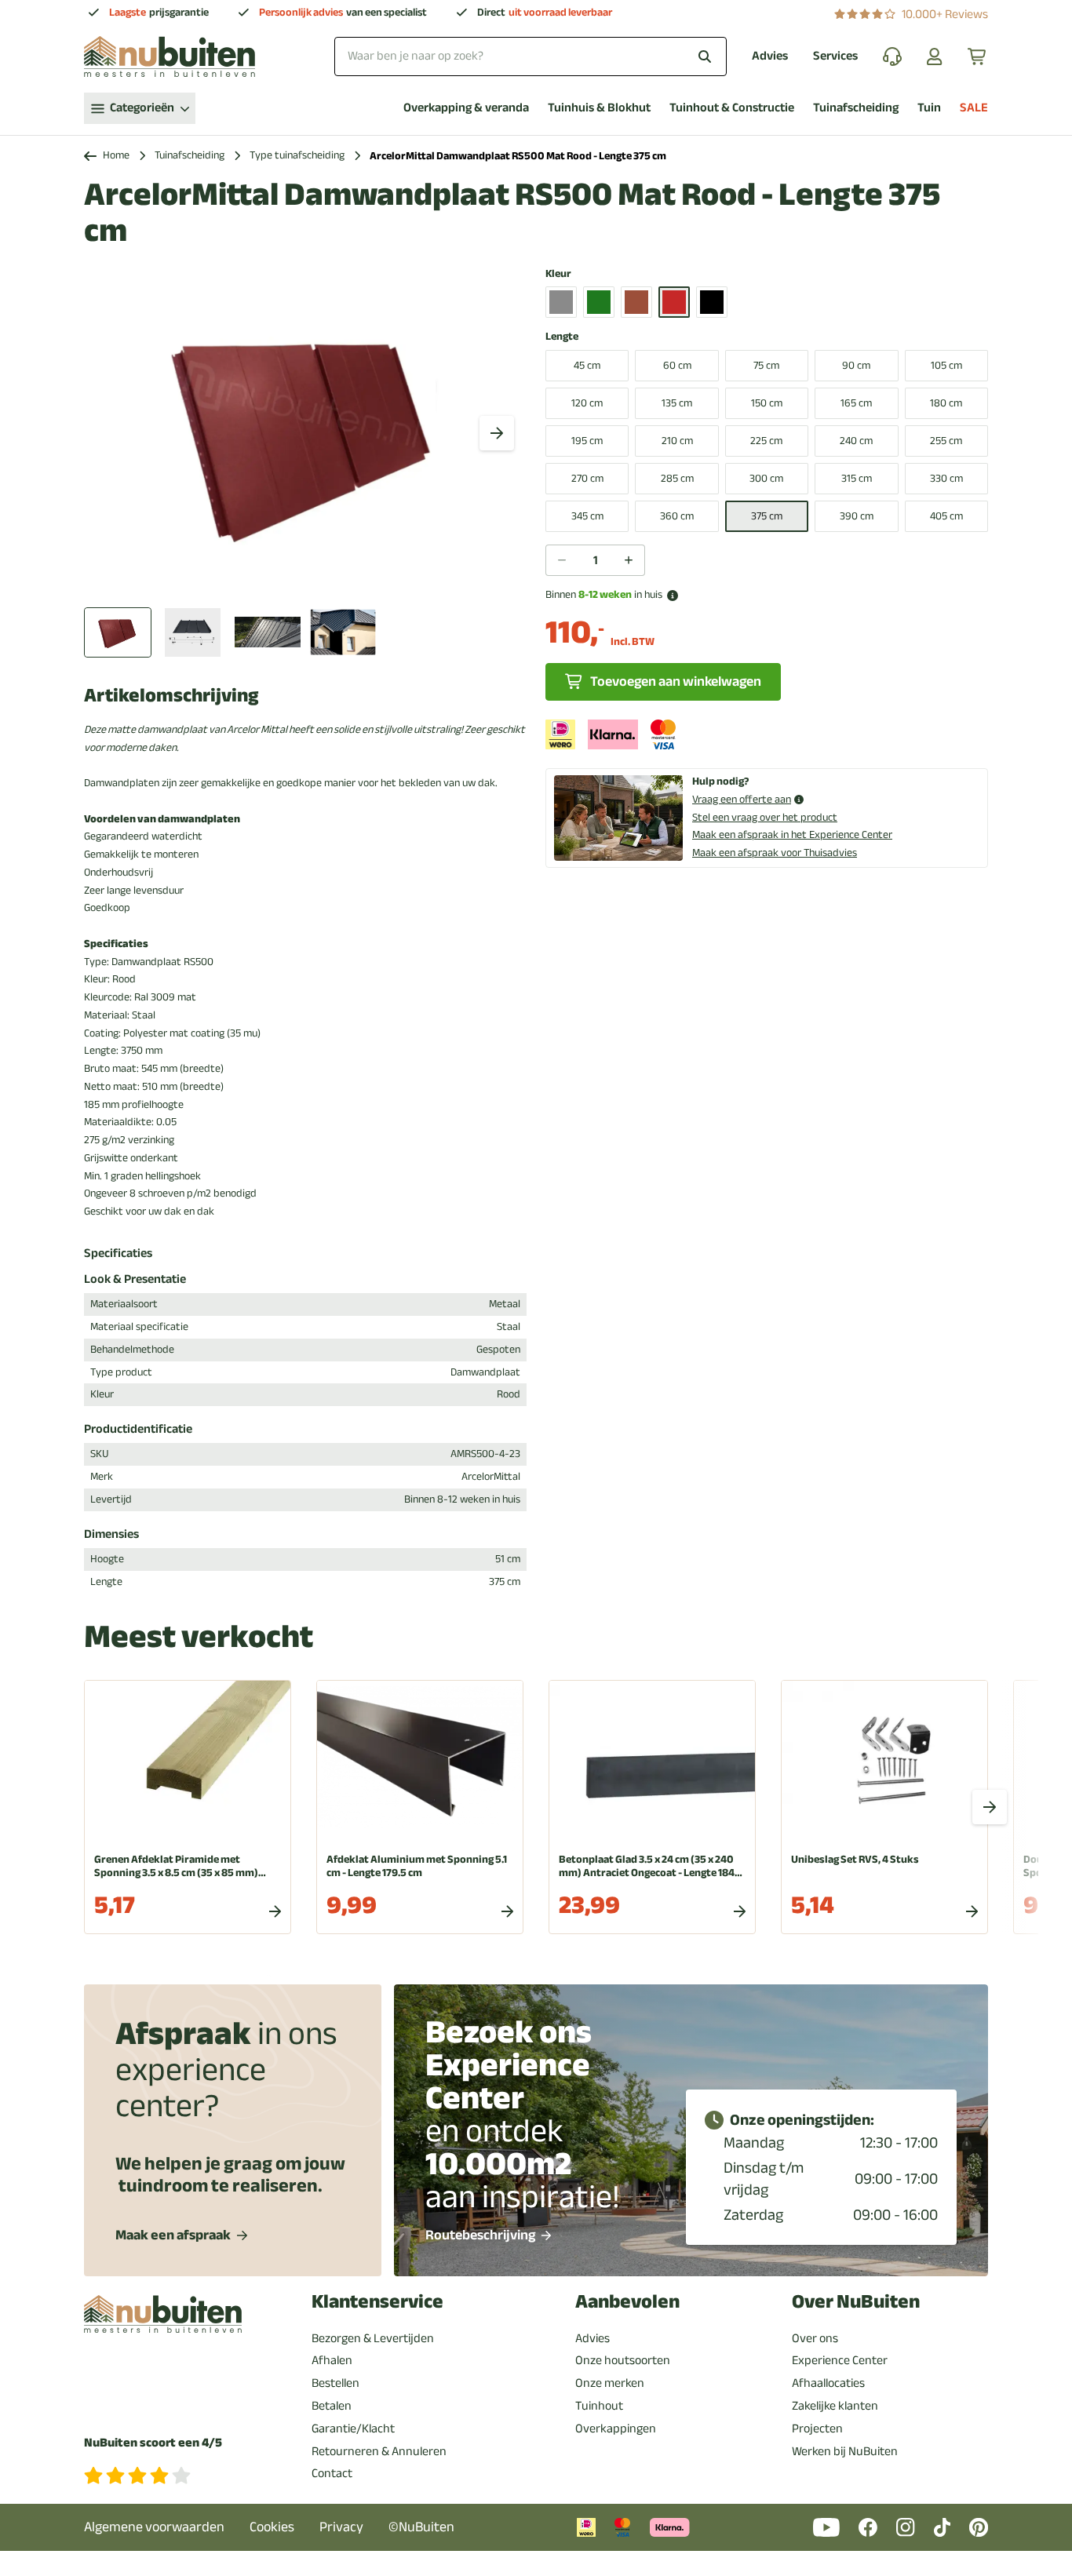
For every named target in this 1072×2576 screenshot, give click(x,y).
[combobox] (531, 56)
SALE (974, 108)
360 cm (677, 516)
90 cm (856, 365)
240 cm (856, 441)
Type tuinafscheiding (297, 156)
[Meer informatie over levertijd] (673, 596)
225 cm (766, 441)
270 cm (587, 478)
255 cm (946, 441)
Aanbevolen (627, 2302)
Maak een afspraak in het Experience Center (792, 834)
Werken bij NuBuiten (845, 2451)
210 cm (677, 441)
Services (835, 56)
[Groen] (599, 302)
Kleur (558, 274)
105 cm (946, 365)
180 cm (946, 403)
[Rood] (674, 302)
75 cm (766, 365)
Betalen (332, 2406)
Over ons (815, 2338)
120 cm (587, 403)
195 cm (587, 441)
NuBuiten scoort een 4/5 (153, 2443)
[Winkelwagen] (978, 56)
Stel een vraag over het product (765, 817)
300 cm (766, 478)
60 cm (677, 365)
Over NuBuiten (856, 2302)
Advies (770, 56)
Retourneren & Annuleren (379, 2451)
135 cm (677, 403)
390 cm (857, 516)
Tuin (929, 108)
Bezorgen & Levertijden (373, 2338)
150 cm (767, 403)
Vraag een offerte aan (742, 800)
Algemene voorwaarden (154, 2527)
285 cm (677, 478)
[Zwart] (712, 302)
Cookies (272, 2527)
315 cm (857, 478)
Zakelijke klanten (835, 2406)
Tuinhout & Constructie (732, 108)
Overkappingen (616, 2428)
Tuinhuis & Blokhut (599, 108)
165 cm (856, 403)
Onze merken (610, 2383)
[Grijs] (561, 302)
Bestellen (335, 2383)
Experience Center (840, 2360)
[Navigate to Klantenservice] (892, 56)
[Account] (935, 56)
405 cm (946, 516)
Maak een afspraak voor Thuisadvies (775, 853)
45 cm (587, 365)
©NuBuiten (421, 2527)
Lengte (562, 337)
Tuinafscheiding (856, 108)
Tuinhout (599, 2406)
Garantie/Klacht (353, 2428)
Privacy (341, 2527)
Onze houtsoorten (623, 2360)
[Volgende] (497, 433)
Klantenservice (377, 2302)
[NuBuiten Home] (170, 56)
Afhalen (332, 2360)
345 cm (587, 516)
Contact (332, 2473)
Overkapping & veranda (466, 108)
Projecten (817, 2428)
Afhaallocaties (828, 2383)
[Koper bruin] (636, 302)
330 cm (946, 478)
